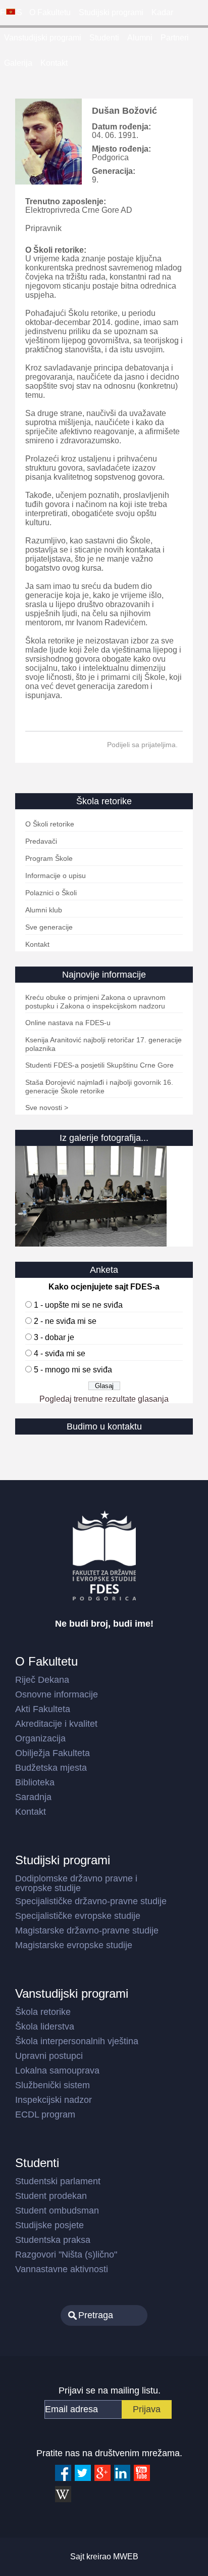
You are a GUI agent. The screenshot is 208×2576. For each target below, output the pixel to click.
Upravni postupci (49, 2056)
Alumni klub (44, 910)
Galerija (18, 63)
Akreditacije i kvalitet (56, 1724)
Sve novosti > (47, 1108)
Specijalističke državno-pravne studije (91, 1901)
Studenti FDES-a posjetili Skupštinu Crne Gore (99, 1065)
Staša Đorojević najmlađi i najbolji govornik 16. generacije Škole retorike (99, 1087)
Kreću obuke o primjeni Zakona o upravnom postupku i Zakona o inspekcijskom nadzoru (95, 1002)
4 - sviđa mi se (60, 1353)
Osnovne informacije (57, 1694)
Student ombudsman (57, 2211)
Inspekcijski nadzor (54, 2100)
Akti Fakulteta (43, 1709)
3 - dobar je (54, 1337)
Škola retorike (43, 2012)
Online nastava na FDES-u (68, 1023)
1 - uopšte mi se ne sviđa (78, 1305)
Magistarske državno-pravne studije (87, 1930)
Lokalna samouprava (57, 2071)
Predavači (41, 841)
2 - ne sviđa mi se (65, 1321)
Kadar (162, 12)
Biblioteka (35, 1782)
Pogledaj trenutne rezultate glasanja (104, 1399)
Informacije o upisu (56, 876)
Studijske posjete (49, 2225)
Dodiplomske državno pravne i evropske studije (76, 1883)
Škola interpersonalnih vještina (77, 2041)
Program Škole (49, 858)
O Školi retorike (50, 824)
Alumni (140, 38)
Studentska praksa (53, 2240)
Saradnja (33, 1797)
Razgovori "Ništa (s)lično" (66, 2255)
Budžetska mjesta (51, 1768)
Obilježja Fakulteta (53, 1753)
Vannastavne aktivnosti (62, 2269)
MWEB (126, 2557)
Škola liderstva (45, 2027)
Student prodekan (51, 2196)
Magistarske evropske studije (74, 1945)
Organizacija (40, 1738)
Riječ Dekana (42, 1680)
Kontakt (54, 63)
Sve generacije (49, 927)
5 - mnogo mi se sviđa (73, 1370)
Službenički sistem (53, 2085)
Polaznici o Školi (51, 893)
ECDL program (45, 2114)
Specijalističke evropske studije (78, 1916)
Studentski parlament (58, 2181)
